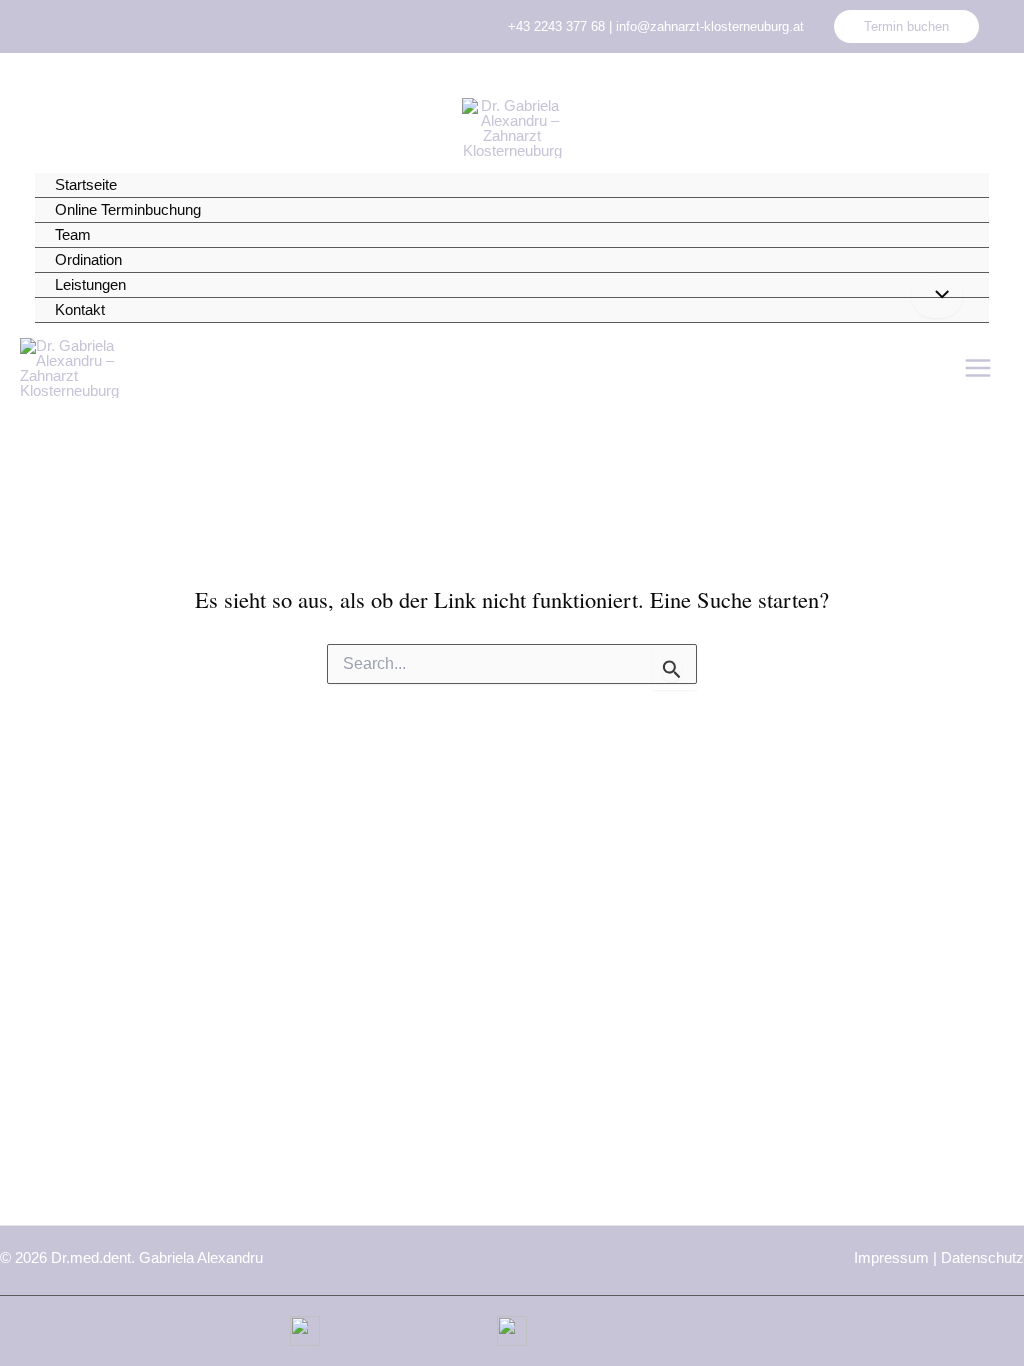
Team (73, 234)
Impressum (891, 1257)
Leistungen (90, 284)
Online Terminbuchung (128, 209)
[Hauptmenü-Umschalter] (978, 368)
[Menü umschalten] (936, 295)
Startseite (86, 184)
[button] (906, 26)
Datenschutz (982, 1257)
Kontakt (80, 309)
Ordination (88, 259)
